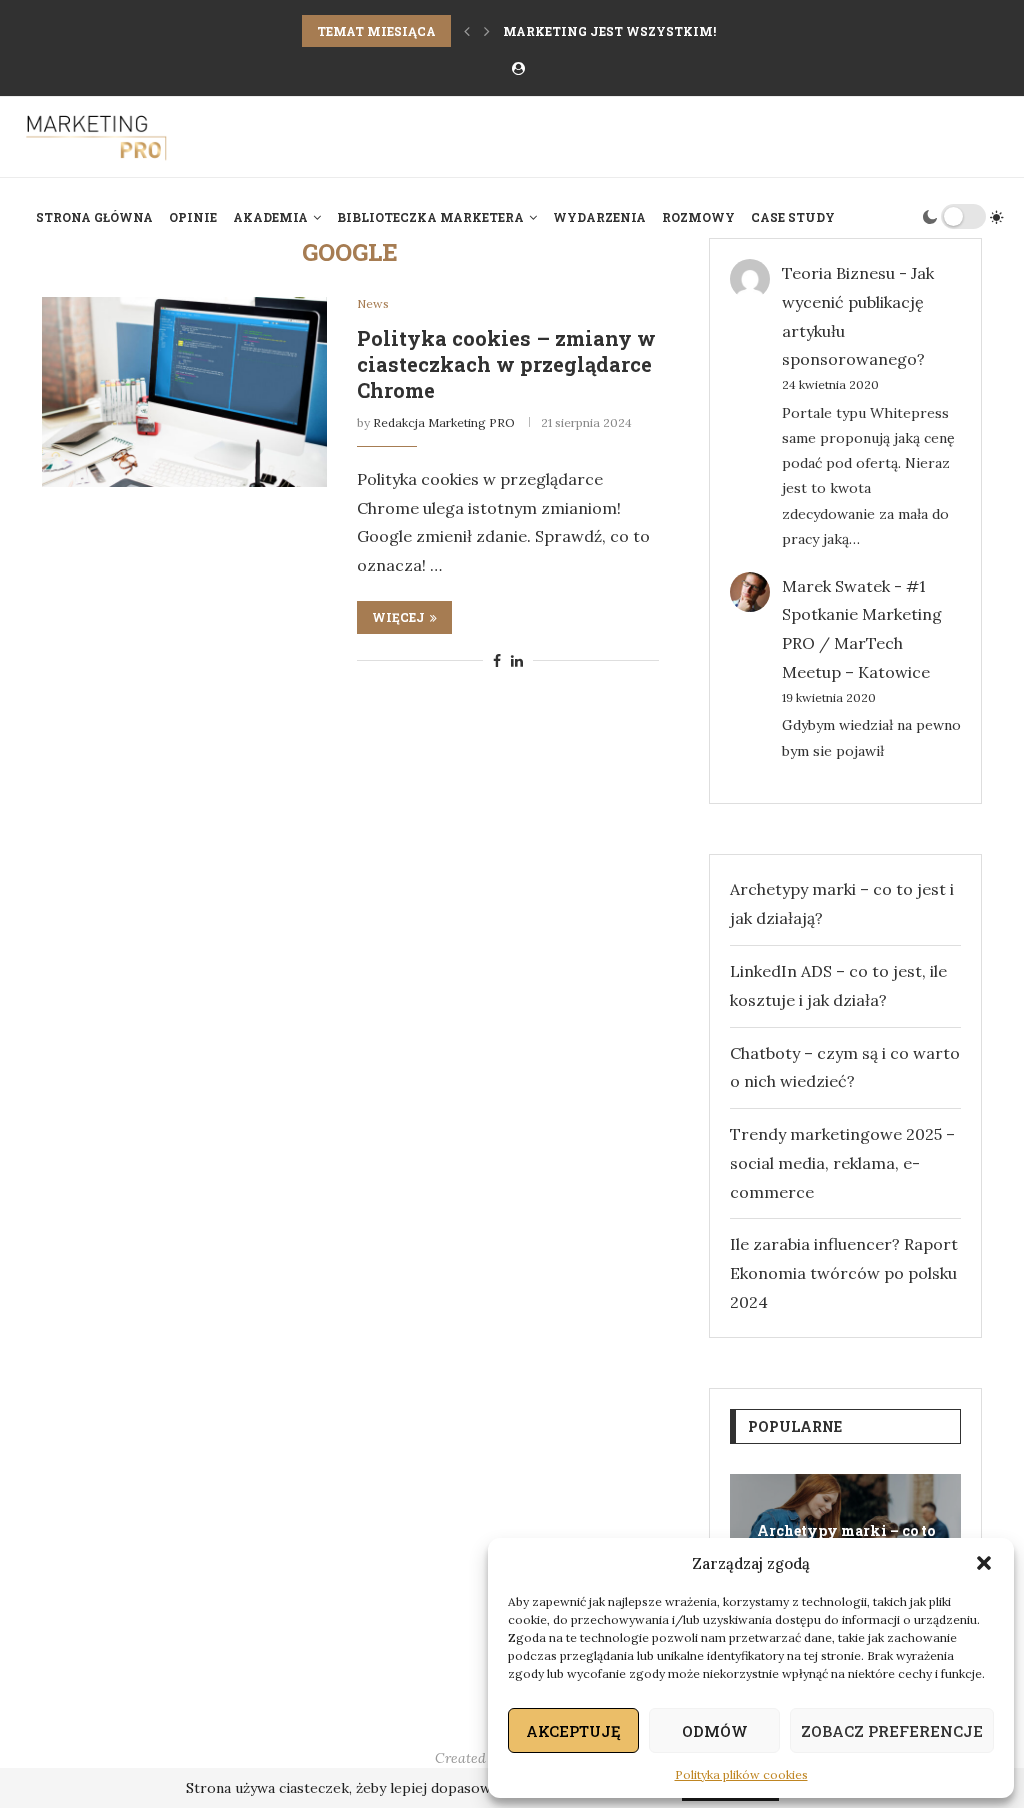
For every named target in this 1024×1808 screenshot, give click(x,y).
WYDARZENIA (599, 217)
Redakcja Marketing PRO (444, 422)
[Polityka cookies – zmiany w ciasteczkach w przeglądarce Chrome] (184, 392)
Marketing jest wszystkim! (609, 31)
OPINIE (193, 217)
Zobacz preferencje (892, 1731)
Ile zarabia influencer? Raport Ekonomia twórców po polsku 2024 (844, 1273)
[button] (984, 1563)
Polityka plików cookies (741, 1774)
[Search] (901, 217)
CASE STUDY (793, 217)
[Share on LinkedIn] (517, 661)
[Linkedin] (998, 302)
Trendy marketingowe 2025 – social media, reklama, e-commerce (842, 1163)
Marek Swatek (836, 586)
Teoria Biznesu (838, 273)
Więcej (398, 617)
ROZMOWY (698, 217)
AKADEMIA (270, 217)
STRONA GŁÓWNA (94, 217)
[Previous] (467, 31)
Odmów (715, 1731)
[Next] (487, 31)
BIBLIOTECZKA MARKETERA (430, 217)
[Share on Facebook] (497, 661)
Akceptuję (573, 1731)
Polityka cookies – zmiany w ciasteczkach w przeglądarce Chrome (506, 364)
